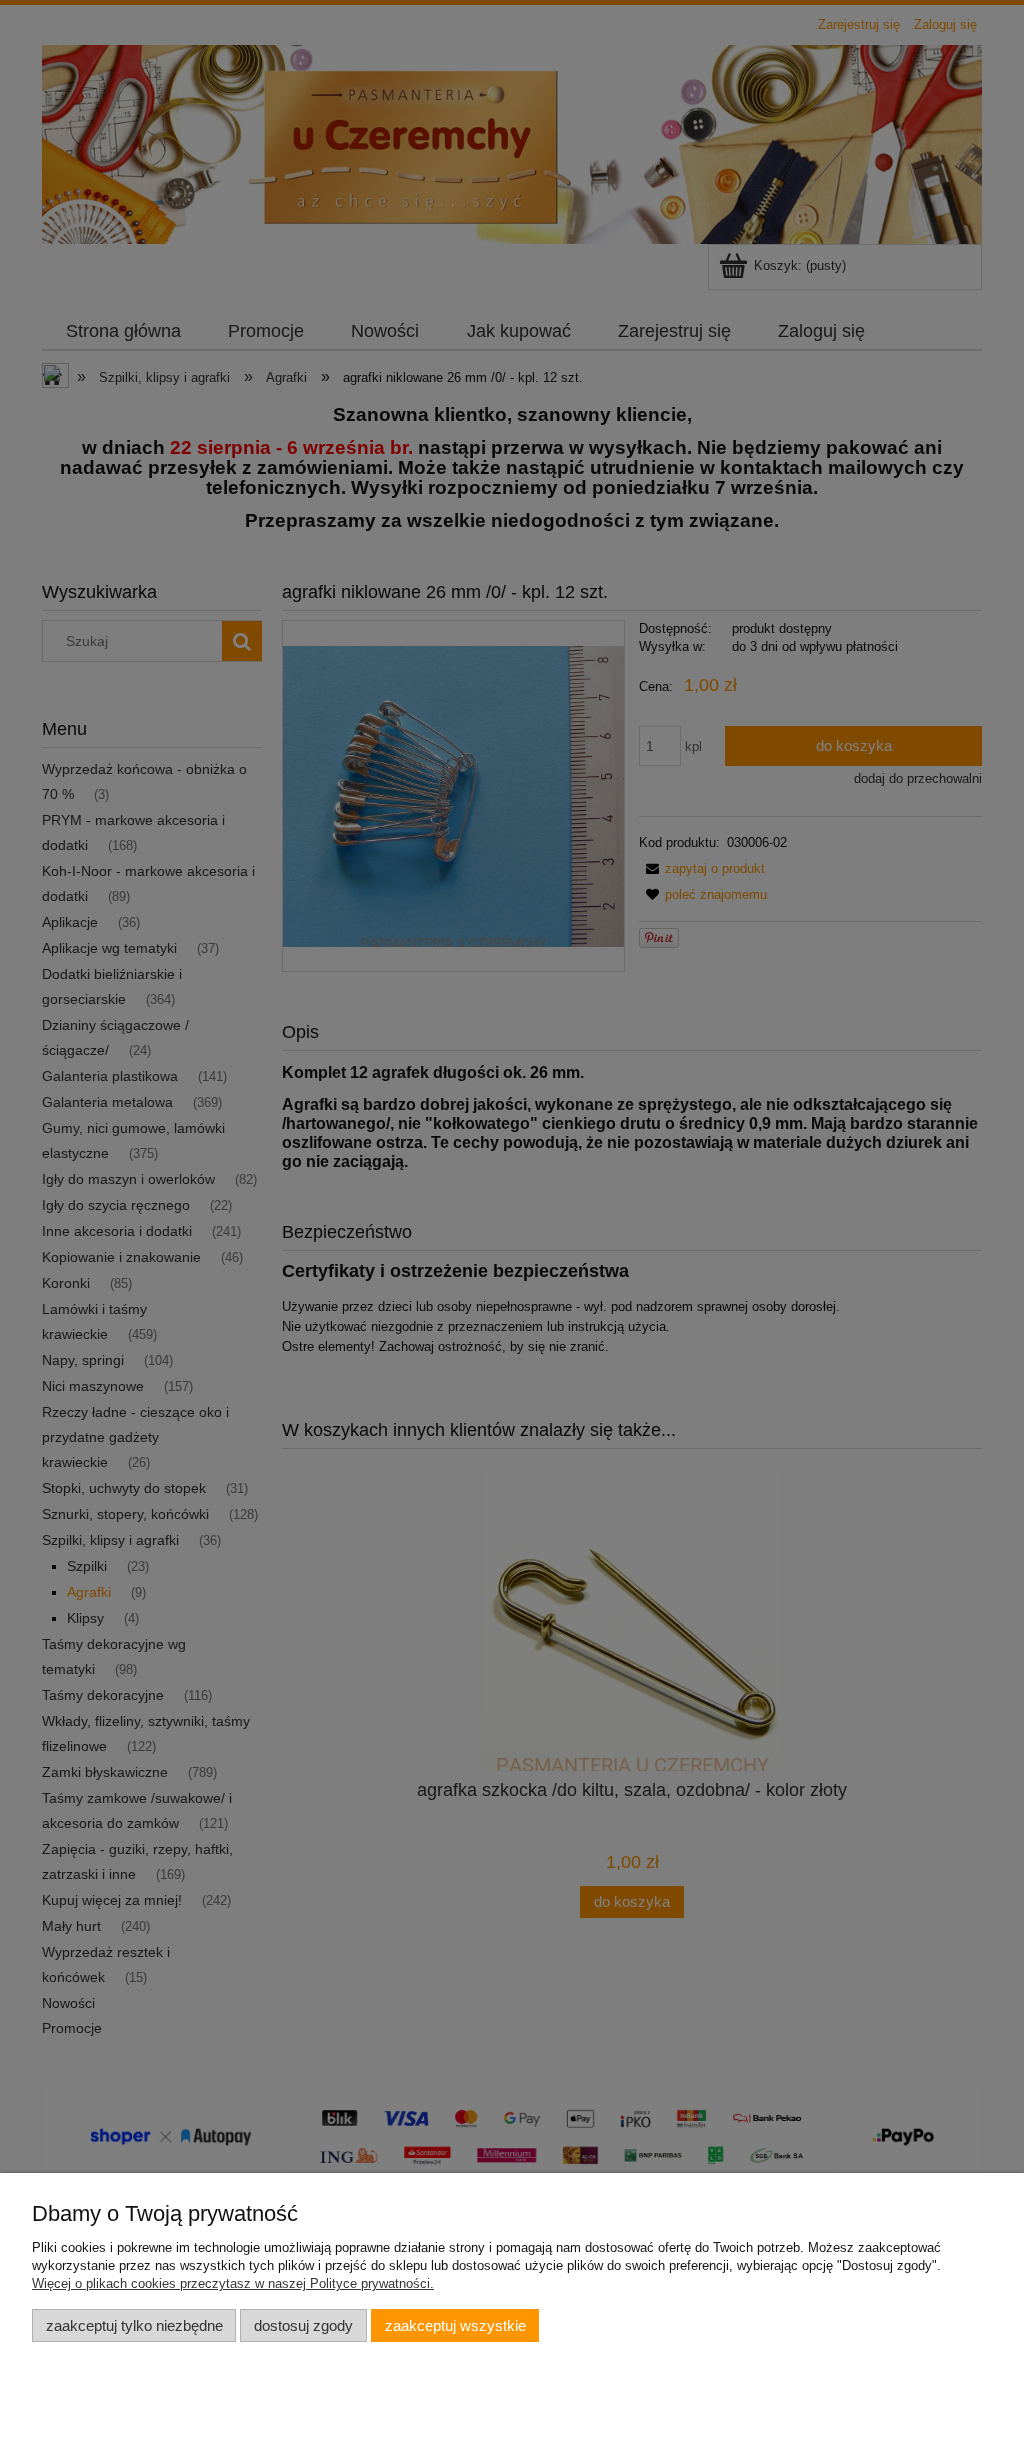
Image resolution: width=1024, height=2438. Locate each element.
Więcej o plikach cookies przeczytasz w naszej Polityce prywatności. (233, 2283)
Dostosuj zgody (303, 2325)
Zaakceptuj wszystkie (455, 2325)
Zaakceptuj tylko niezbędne (134, 2325)
